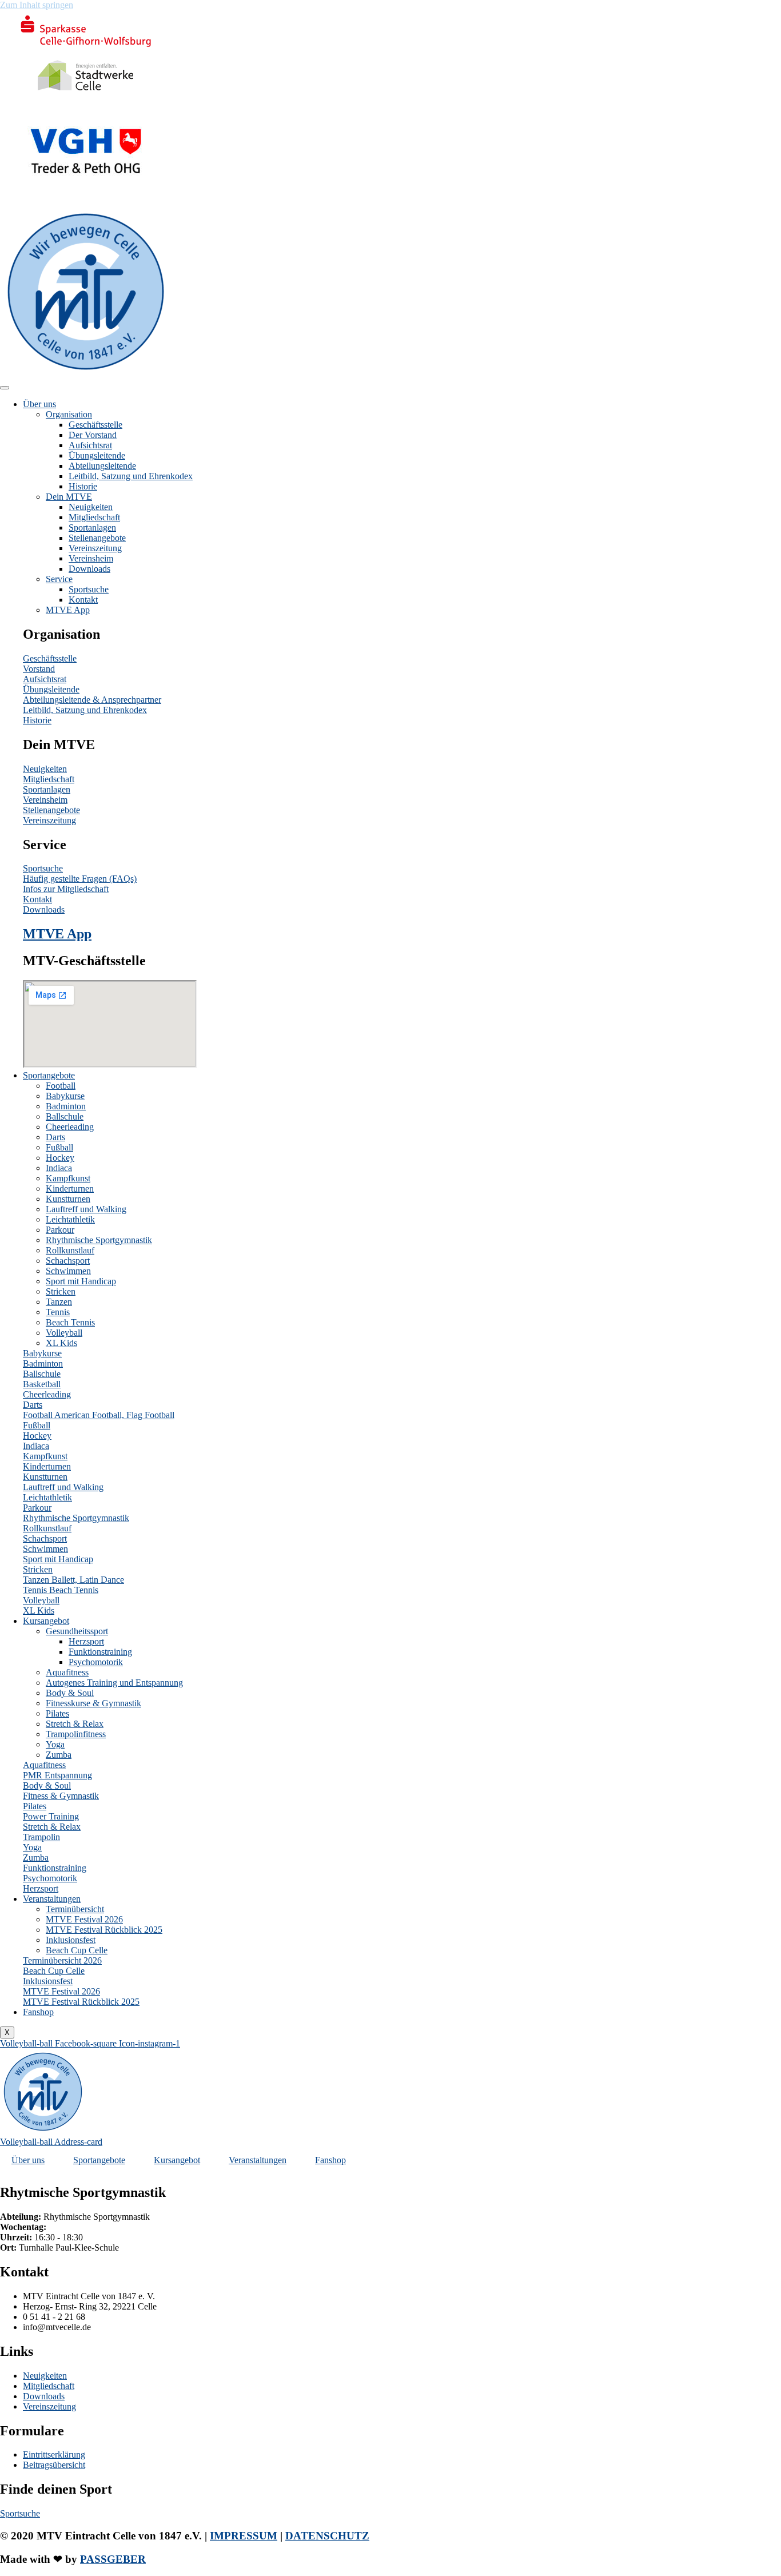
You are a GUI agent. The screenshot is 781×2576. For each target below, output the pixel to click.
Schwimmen (68, 1271)
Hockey (60, 1158)
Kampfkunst (68, 1178)
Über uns (39, 404)
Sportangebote (49, 1075)
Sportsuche (89, 589)
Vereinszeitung (95, 548)
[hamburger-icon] (5, 388)
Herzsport (86, 1641)
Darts (55, 1137)
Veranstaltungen (52, 1899)
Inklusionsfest (71, 1940)
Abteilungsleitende (102, 466)
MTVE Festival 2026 (84, 1919)
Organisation (69, 414)
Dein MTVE (69, 497)
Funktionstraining (100, 1652)
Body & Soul (70, 1693)
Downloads (89, 569)
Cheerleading (70, 1127)
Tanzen (59, 1302)
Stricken (61, 1291)
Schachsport (68, 1261)
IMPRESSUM (244, 2536)
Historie (83, 486)
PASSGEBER (113, 2559)
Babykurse (65, 1096)
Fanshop (38, 2012)
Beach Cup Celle (77, 1950)
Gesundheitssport (77, 1631)
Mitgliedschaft (94, 517)
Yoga (55, 1744)
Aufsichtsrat (90, 445)
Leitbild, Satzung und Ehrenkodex (131, 476)
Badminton (66, 1106)
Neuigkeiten (91, 507)
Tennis (58, 1312)
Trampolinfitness (76, 1734)
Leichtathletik (70, 1219)
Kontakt (83, 600)
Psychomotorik (96, 1662)
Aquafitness (67, 1672)
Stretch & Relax (75, 1724)
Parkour (60, 1230)
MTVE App (68, 610)
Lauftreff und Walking (86, 1209)
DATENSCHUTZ (327, 2536)
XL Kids (61, 1343)
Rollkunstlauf (70, 1250)
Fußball (59, 1147)
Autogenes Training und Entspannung (114, 1683)
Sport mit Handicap (81, 1281)
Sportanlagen (92, 527)
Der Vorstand (93, 435)
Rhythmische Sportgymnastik (99, 1240)
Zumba (59, 1755)
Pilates (57, 1713)
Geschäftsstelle (95, 425)
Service (59, 579)
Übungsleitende (97, 455)
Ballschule (65, 1116)
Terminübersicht (75, 1909)
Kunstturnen (68, 1199)
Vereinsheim (91, 558)
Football (61, 1086)
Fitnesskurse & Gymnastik (93, 1703)
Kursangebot (46, 1621)
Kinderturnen (70, 1189)
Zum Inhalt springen (37, 5)
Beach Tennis (70, 1322)
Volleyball (64, 1333)
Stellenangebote (97, 538)
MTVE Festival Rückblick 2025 (104, 1930)
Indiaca (59, 1168)
